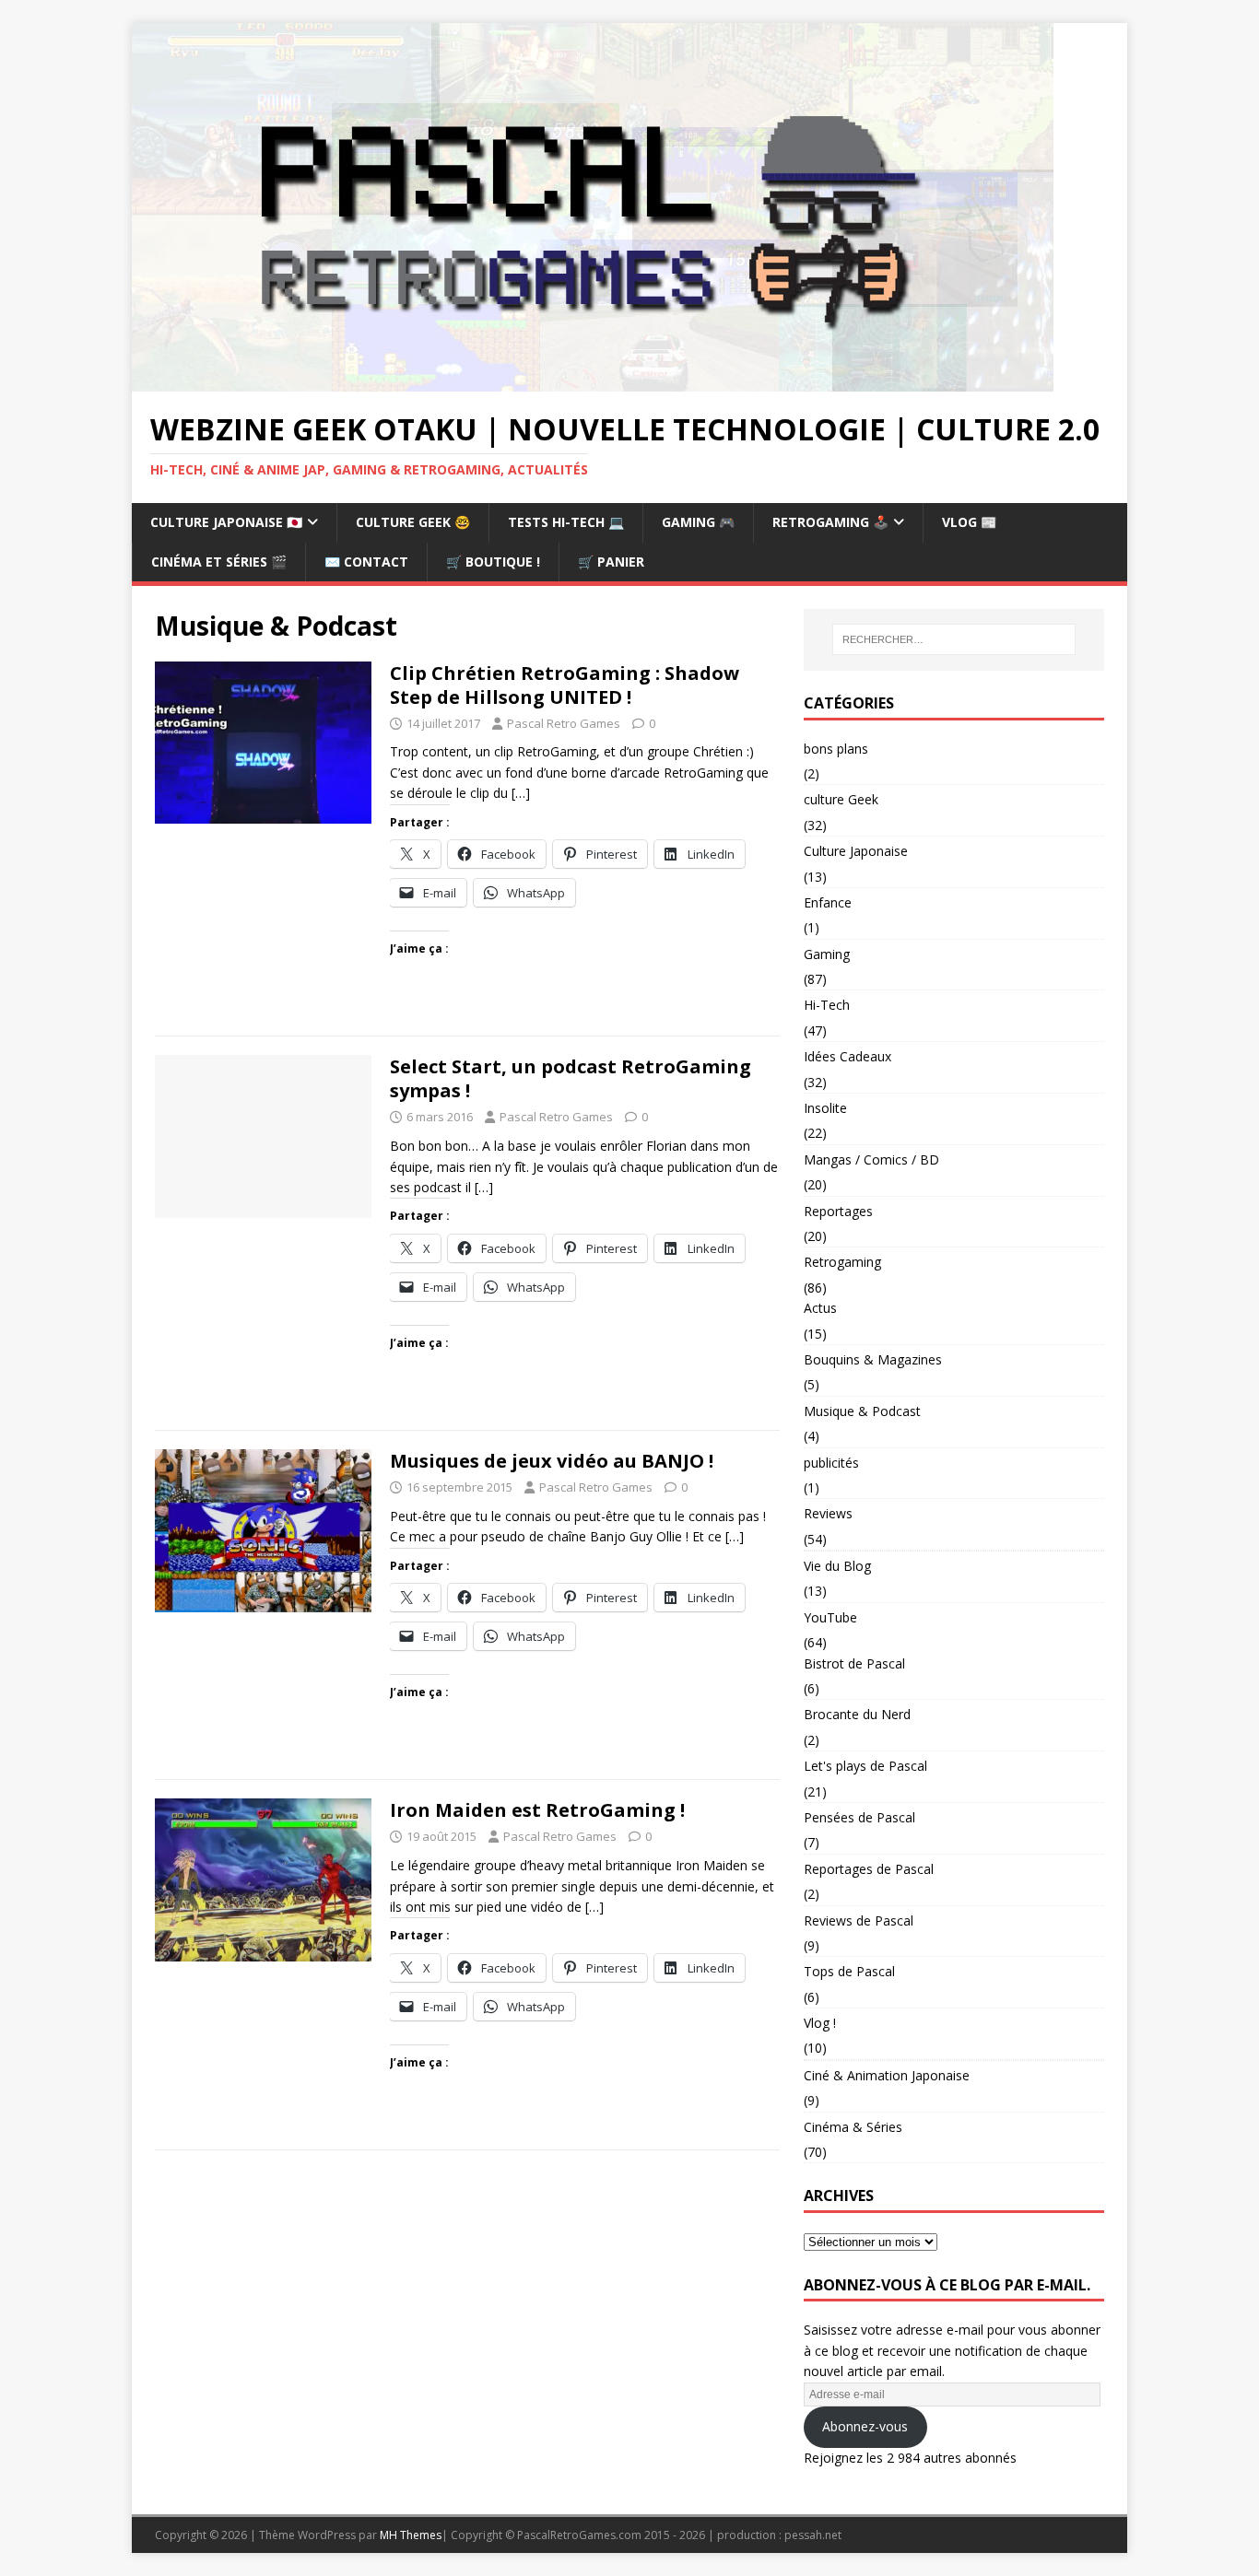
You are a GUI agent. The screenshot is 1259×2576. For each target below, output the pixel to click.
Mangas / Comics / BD (871, 1159)
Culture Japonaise (856, 851)
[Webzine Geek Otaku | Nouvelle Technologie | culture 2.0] (593, 381)
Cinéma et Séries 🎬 (219, 562)
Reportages (838, 1211)
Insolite (825, 1108)
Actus (820, 1308)
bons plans (836, 749)
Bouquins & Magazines (873, 1359)
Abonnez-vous (865, 2426)
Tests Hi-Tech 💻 (566, 522)
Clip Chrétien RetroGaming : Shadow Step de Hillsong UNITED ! (565, 685)
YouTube (830, 1617)
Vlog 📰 (969, 522)
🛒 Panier (611, 562)
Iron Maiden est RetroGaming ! (537, 1810)
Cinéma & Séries (853, 2127)
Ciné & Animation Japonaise (887, 2075)
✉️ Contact (366, 562)
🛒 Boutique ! (493, 562)
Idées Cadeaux (847, 1056)
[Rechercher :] (954, 639)
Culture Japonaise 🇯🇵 (226, 522)
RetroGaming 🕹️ (830, 522)
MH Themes (411, 2535)
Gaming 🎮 (698, 522)
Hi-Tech (827, 1005)
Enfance (828, 902)
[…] (521, 793)
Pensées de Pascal (859, 1817)
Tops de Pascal (849, 1971)
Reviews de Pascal (859, 1920)
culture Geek (841, 799)
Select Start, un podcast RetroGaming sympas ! (571, 1078)
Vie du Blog (837, 1566)
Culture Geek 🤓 (413, 522)
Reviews (828, 1513)
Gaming (827, 954)
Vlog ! (820, 2023)
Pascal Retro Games (564, 723)
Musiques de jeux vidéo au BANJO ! (552, 1461)
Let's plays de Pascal (865, 1766)
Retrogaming (842, 1262)
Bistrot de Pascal (854, 1663)
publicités (831, 1463)
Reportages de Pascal (869, 1869)
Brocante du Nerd (857, 1714)
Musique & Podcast (862, 1411)
